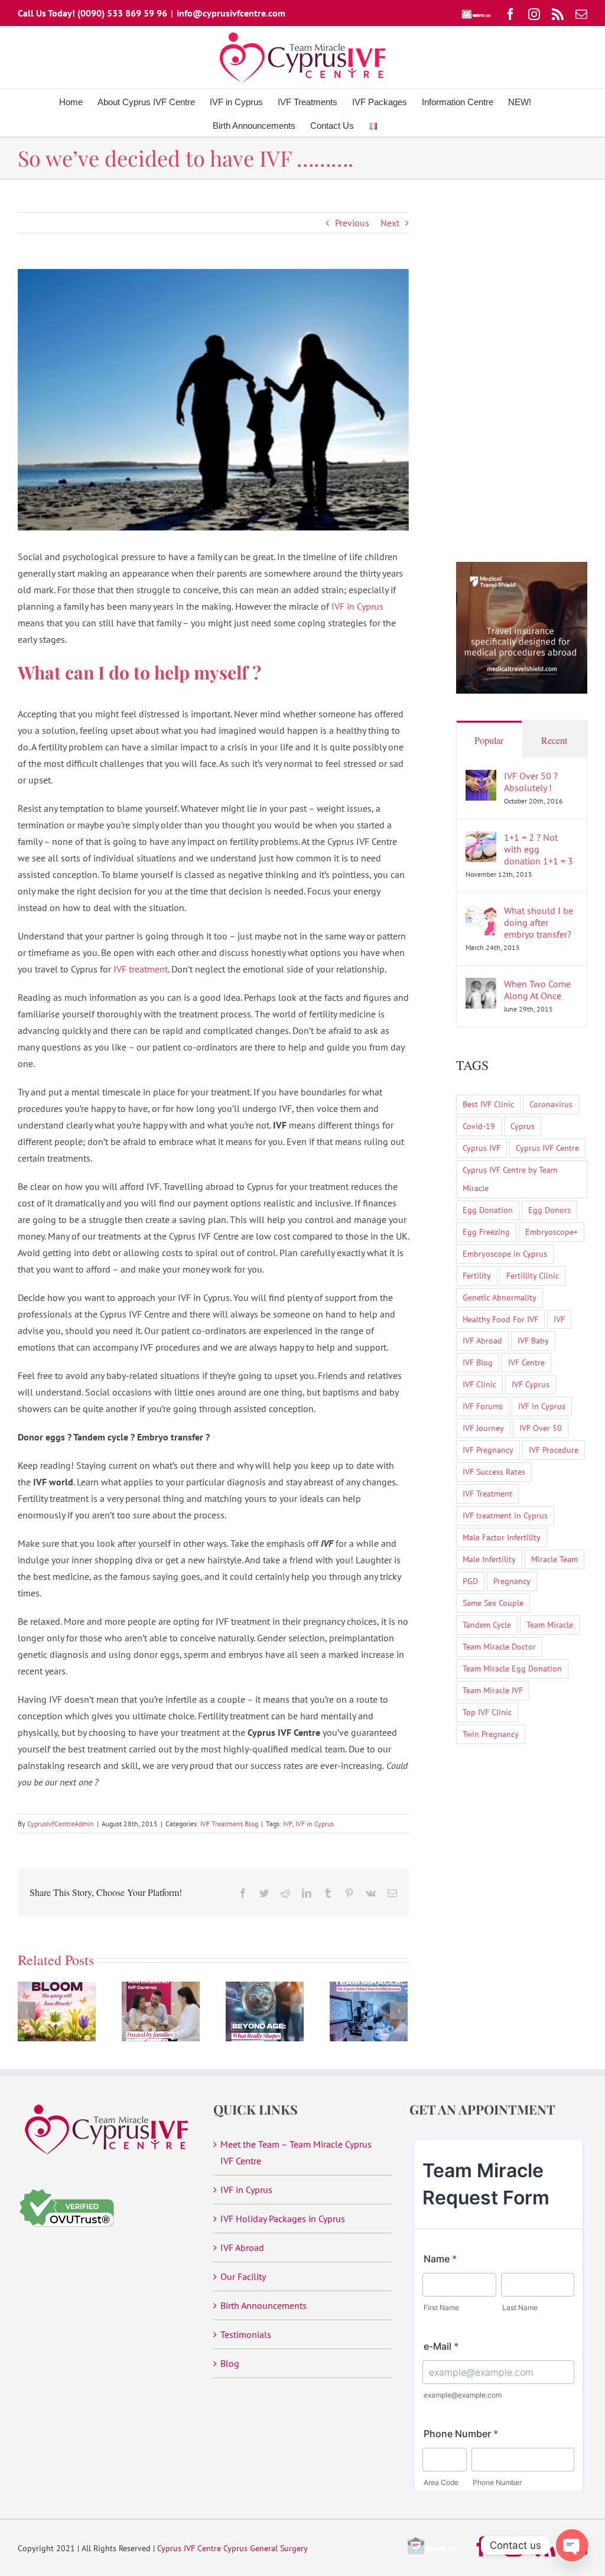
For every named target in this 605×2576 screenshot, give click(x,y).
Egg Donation (488, 1210)
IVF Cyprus (531, 1384)
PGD (470, 1581)
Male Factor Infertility (502, 1537)
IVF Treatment (487, 1493)
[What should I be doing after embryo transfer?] (481, 913)
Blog (230, 2363)
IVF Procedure (554, 1450)
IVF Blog (478, 1362)
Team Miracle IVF (493, 1690)
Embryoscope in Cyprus (505, 1253)
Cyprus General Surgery (266, 2548)
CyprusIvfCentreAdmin (61, 1824)
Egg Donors (549, 1210)
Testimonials (246, 2334)
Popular (489, 740)
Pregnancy (512, 1581)
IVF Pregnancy (488, 1450)
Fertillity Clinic (533, 1275)
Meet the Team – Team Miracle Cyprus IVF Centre (296, 2152)
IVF (288, 1824)
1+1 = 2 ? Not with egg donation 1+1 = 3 (539, 849)
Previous (352, 223)
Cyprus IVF (482, 1148)
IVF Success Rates (494, 1471)
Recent (554, 740)
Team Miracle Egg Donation (512, 1668)
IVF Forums (483, 1406)
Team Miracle (550, 1624)
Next (390, 223)
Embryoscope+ (552, 1232)
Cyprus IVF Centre (547, 1148)
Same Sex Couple (493, 1603)
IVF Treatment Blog (229, 1824)
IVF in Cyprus (357, 606)
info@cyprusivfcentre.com (231, 13)
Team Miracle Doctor (499, 1646)
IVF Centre (526, 1362)
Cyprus (523, 1126)
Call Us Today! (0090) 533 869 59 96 (92, 13)
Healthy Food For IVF (500, 1319)
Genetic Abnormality (500, 1297)
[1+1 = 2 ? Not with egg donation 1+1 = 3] (481, 840)
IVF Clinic (479, 1384)
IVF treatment (141, 969)
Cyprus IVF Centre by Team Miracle (510, 1179)
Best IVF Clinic (488, 1104)
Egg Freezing (486, 1232)
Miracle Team (554, 1559)
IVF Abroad (482, 1340)
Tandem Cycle (487, 1624)
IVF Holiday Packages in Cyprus (283, 2219)
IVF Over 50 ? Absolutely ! (531, 782)
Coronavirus (551, 1104)
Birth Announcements (264, 2305)
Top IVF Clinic (487, 1712)
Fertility (477, 1275)
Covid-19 (479, 1126)
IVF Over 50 (541, 1428)
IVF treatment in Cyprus (505, 1515)
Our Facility (243, 2276)
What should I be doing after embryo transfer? (539, 922)
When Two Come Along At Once (537, 990)
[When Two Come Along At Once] (481, 986)
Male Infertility (489, 1559)
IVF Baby (533, 1340)
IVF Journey (483, 1428)
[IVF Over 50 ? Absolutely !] (481, 778)
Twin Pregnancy (491, 1734)
